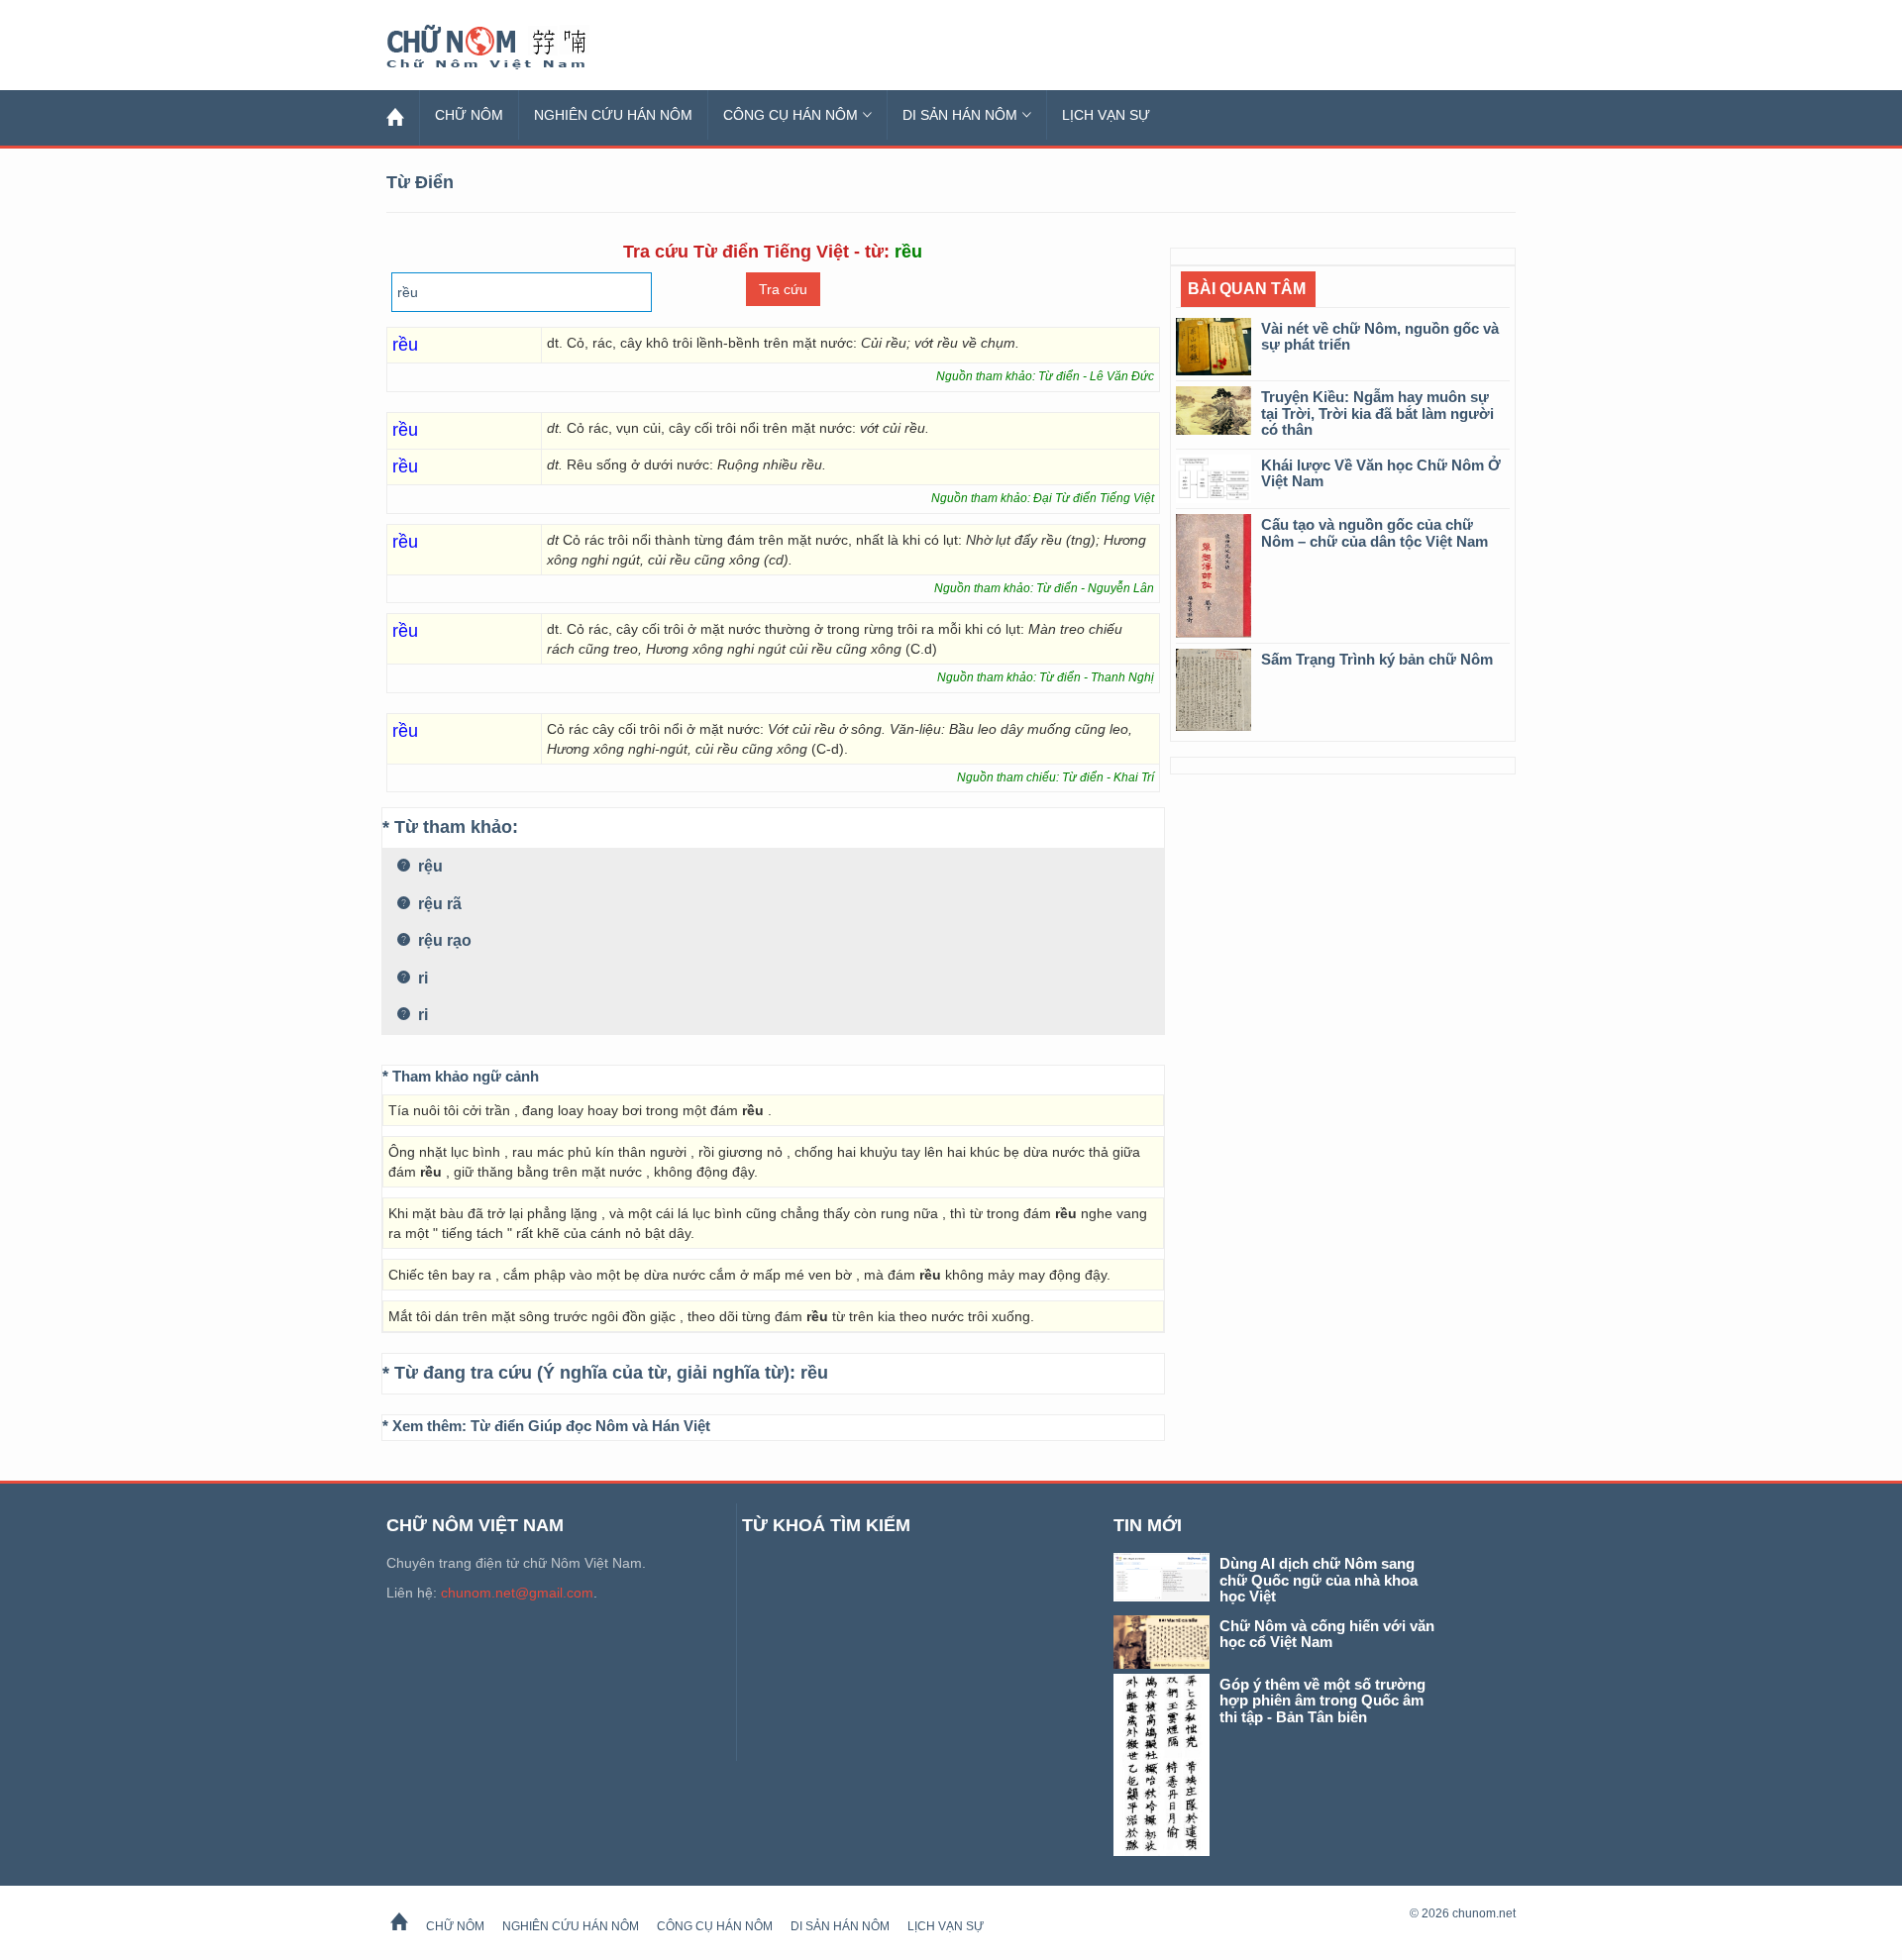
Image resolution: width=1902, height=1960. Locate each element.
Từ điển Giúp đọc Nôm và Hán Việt (590, 1426)
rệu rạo (443, 940)
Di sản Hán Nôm (960, 115)
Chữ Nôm (510, 48)
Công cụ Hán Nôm (791, 115)
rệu (428, 866)
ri (421, 978)
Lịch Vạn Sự (1106, 115)
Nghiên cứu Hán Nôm (613, 115)
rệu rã (438, 904)
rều (814, 1373)
